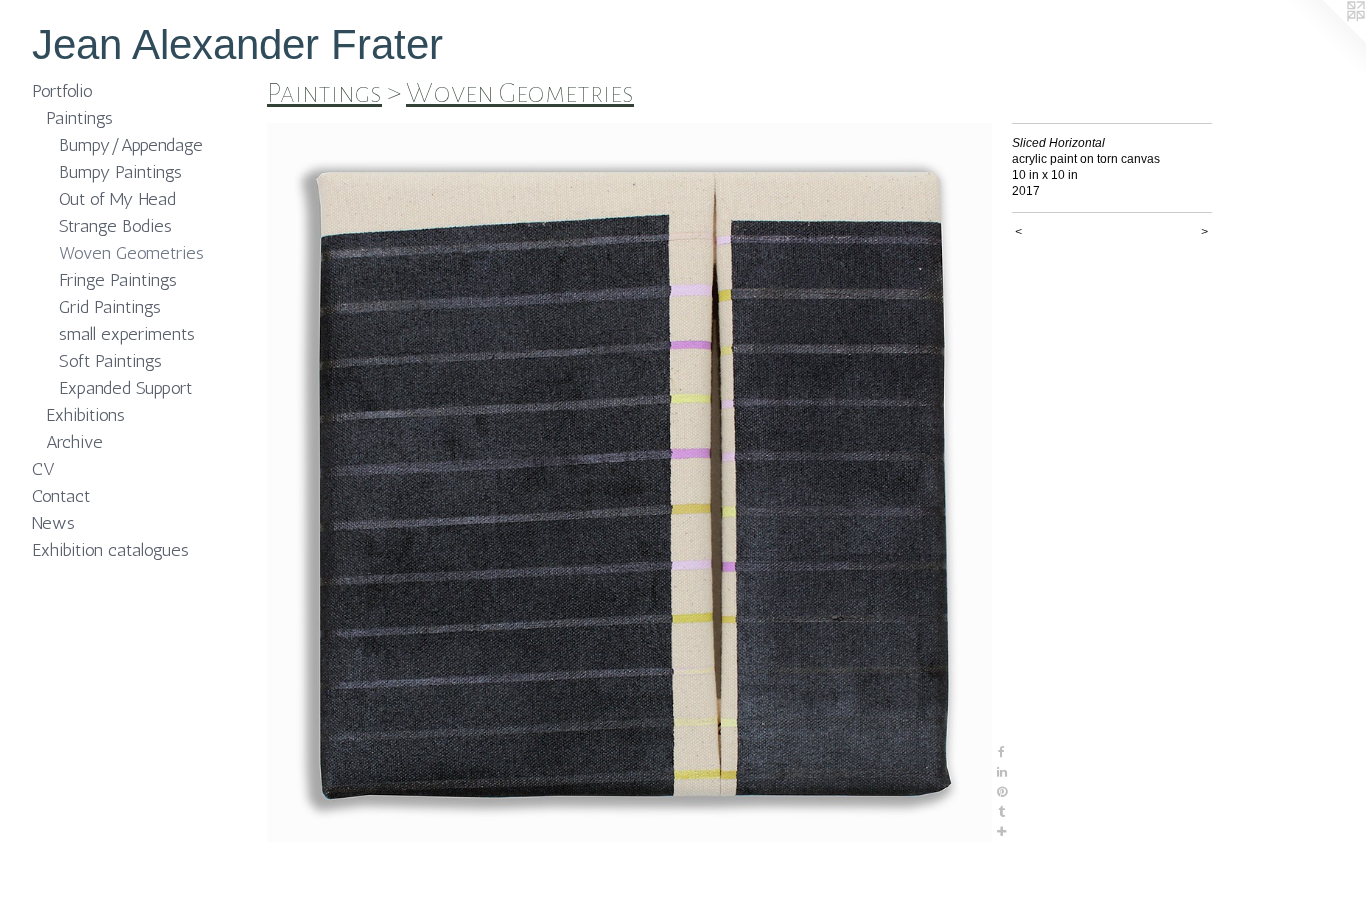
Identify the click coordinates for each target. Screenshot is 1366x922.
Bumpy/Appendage (131, 145)
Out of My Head (117, 199)
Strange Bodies (115, 226)
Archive (74, 442)
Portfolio (62, 91)
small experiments (127, 334)
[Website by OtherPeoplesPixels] (1326, 40)
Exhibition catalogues (110, 550)
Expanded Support (125, 388)
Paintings (79, 118)
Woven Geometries (131, 253)
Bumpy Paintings (120, 172)
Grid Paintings (110, 307)
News (53, 523)
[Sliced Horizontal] (629, 482)
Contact (61, 496)
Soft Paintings (110, 361)
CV (43, 469)
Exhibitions (85, 415)
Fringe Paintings (118, 280)
